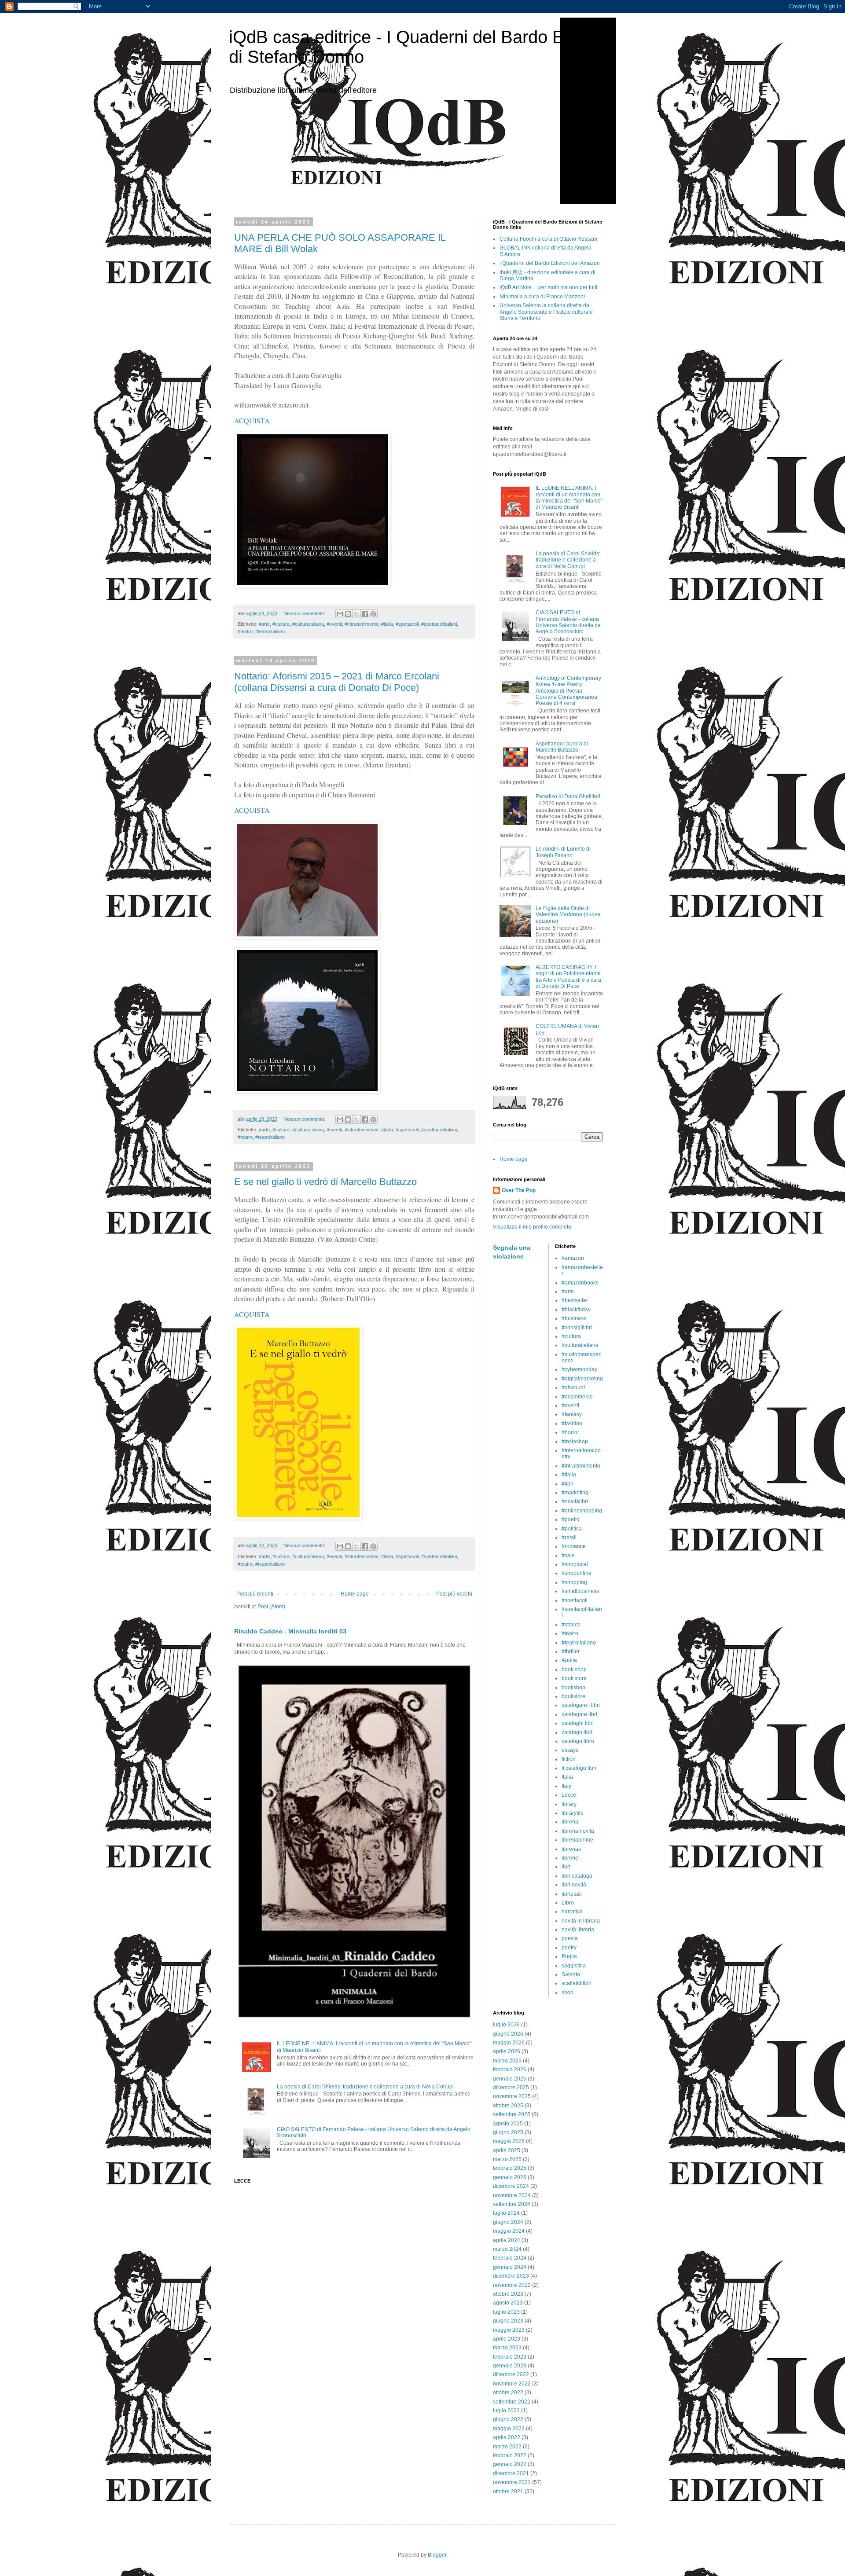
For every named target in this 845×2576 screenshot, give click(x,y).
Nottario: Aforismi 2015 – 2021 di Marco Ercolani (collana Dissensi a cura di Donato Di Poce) (337, 682)
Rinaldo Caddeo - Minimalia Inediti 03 (290, 1631)
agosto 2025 (508, 2124)
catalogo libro (578, 1741)
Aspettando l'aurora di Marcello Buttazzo (562, 747)
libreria (570, 1822)
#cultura (281, 624)
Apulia (569, 1660)
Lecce (569, 1795)
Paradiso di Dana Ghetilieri (568, 796)
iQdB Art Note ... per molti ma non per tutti (548, 287)
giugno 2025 (508, 2132)
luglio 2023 (506, 2312)
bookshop (573, 1688)
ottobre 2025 (508, 2106)
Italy (566, 1786)
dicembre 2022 (511, 2374)
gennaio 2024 (510, 2267)
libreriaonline (577, 1840)
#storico (571, 1625)
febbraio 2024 (510, 2258)
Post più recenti (255, 1594)
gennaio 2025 (510, 2177)
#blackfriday (576, 1310)
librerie (570, 1858)
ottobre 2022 (508, 2393)
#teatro (245, 631)
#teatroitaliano (270, 631)
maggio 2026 (509, 2043)
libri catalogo (577, 1876)
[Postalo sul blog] (348, 614)
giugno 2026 (508, 2034)
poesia (570, 1938)
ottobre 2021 (508, 2492)
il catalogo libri (579, 1768)
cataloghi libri (578, 1723)
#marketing (575, 1493)
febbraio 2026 (510, 2070)
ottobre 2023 (508, 2294)
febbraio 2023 (510, 2357)
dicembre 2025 (511, 2088)
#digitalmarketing (582, 1379)
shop (568, 1993)
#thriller (571, 1651)
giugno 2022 (508, 2419)
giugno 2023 (508, 2321)
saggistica (574, 1966)
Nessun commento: (305, 613)
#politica (572, 1529)
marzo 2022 (507, 2447)
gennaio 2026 (510, 2079)
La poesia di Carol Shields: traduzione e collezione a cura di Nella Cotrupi (365, 2087)
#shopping (574, 1582)
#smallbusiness (580, 1591)
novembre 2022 (512, 2384)
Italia (567, 1777)
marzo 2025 (507, 2159)
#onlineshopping (582, 1511)
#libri (568, 1484)
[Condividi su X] (356, 614)
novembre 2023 (512, 2285)
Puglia (569, 1956)
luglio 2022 (506, 2411)
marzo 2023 (507, 2348)
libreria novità (578, 1831)
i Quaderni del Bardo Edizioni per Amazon (550, 263)
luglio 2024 (506, 2213)
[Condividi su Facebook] (365, 614)
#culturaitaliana (308, 624)
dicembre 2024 (511, 2186)
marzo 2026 (507, 2061)
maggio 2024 (509, 2231)
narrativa (572, 1912)
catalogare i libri (581, 1705)
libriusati (572, 1894)
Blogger (437, 2555)
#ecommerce (577, 1397)
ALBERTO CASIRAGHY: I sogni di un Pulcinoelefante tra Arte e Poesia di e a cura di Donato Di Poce (568, 977)
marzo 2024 (507, 2249)
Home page (355, 1594)
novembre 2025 (512, 2096)
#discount (573, 1387)
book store (574, 1678)
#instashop (575, 1442)
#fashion (572, 1424)
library (569, 1804)
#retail (569, 1538)
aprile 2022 (507, 2437)
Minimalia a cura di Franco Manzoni (542, 297)
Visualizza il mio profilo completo (532, 1227)
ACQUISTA (252, 420)
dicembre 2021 (511, 2473)
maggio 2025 (509, 2141)
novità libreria (578, 1930)
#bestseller (575, 1300)
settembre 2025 (512, 2114)
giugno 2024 (508, 2222)
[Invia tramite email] (340, 614)
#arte (264, 624)
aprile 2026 (507, 2051)
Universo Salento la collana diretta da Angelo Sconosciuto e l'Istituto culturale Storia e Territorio (546, 312)
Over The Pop (519, 1190)
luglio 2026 (506, 2025)
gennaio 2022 (510, 2464)
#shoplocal (575, 1564)
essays (570, 1750)
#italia (387, 624)
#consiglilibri (577, 1328)
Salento (571, 1974)
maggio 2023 (509, 2330)
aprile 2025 (507, 2150)
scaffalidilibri (577, 1983)
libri (566, 1867)
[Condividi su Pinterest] (373, 614)
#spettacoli (407, 624)
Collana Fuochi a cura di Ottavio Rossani (548, 239)
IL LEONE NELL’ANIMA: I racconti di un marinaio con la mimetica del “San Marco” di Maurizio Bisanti (569, 497)
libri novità (574, 1885)
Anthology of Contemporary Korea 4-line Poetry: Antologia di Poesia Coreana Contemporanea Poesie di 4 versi (568, 691)
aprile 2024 (507, 2240)
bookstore (573, 1696)
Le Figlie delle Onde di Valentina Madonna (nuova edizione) (568, 915)
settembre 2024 (512, 2204)
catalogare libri (579, 1714)
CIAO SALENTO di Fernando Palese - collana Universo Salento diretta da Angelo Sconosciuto (568, 622)
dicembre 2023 (511, 2276)
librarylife (573, 1813)
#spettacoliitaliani (439, 624)
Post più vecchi (454, 1594)
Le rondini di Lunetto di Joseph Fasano (563, 852)
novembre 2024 (512, 2195)
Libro (568, 1903)
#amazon (573, 1258)
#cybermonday (579, 1369)
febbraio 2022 (510, 2455)
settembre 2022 (512, 2402)
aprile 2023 (507, 2339)
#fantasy (572, 1414)
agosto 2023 (508, 2303)
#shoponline (577, 1573)
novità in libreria (581, 1921)
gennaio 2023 (510, 2366)
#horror (570, 1432)
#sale (568, 1556)
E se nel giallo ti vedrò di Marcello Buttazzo (325, 1182)
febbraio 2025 (510, 2168)
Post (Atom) (271, 1607)
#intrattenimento (362, 624)
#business (574, 1318)
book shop (574, 1670)
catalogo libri (577, 1732)
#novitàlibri (575, 1501)
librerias (571, 1849)
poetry (569, 1948)
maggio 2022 (509, 2429)
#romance (574, 1546)
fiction (569, 1759)
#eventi (334, 624)
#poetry (571, 1519)
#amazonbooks (580, 1283)
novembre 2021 (512, 2482)
